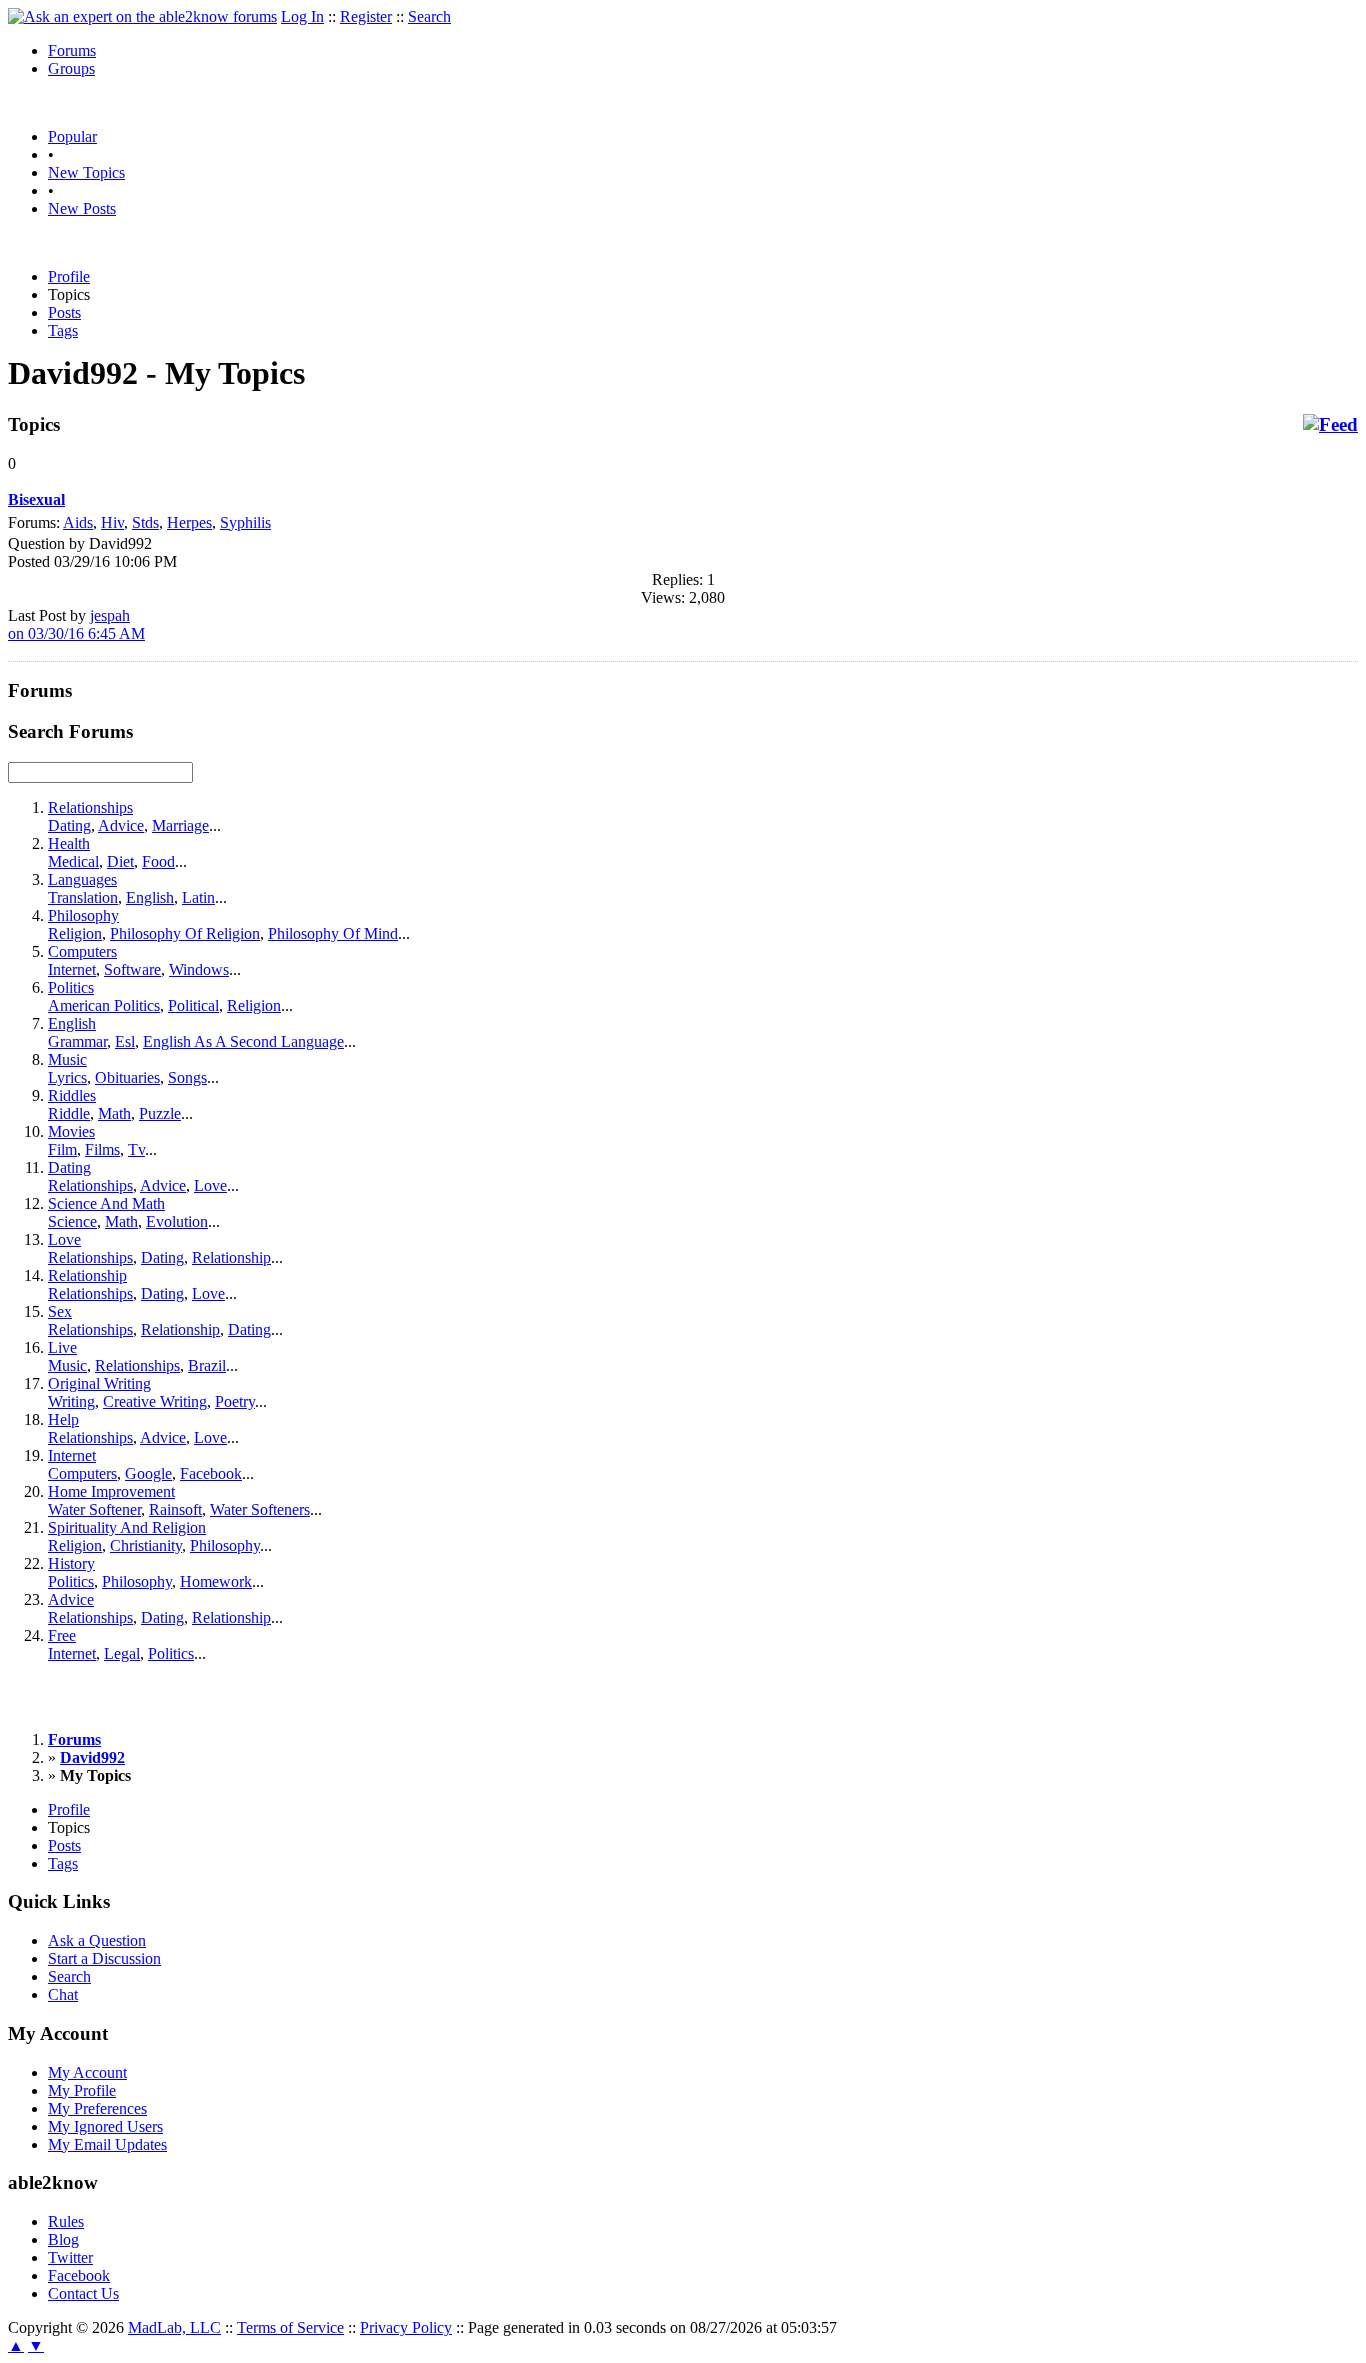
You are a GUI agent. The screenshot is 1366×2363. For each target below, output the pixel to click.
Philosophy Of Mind (333, 933)
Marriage (180, 825)
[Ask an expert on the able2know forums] (142, 16)
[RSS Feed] (1330, 425)
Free (62, 1635)
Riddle (69, 1113)
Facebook (211, 1473)
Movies (71, 1131)
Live (62, 1347)
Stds (145, 522)
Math (114, 1113)
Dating (69, 825)
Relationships (90, 807)
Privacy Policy (406, 2327)
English (150, 897)
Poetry (235, 1401)
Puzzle (160, 1113)
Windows (199, 969)
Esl (125, 1041)
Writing (71, 1401)
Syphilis (245, 522)
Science (72, 1221)
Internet (72, 969)
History (71, 1563)
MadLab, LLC (174, 2327)
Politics (71, 987)
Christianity (146, 1545)
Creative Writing (155, 1401)
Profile (69, 276)
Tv (136, 1149)
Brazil (207, 1365)
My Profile (82, 2090)
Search (429, 16)
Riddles (72, 1095)
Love (210, 1185)
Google (148, 1473)
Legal (122, 1653)
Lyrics (67, 1077)
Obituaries (127, 1077)
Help (63, 1419)
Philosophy (83, 915)
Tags (63, 330)
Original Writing (99, 1383)
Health (69, 843)
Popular (72, 136)
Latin (198, 897)
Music (67, 1059)
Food (158, 861)
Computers (82, 951)
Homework (216, 1581)
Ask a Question (97, 1940)
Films (102, 1149)
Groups (71, 68)
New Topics (86, 172)
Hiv (112, 522)
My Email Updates (107, 2144)
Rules (66, 2221)
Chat (63, 1994)
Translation (83, 897)
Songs (187, 1077)
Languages (82, 879)
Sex (60, 1311)
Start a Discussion (104, 1958)
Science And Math (106, 1203)
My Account (87, 2072)
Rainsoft (175, 1509)
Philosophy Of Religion (185, 933)
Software (132, 969)
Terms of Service (290, 2327)
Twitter (70, 2257)
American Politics (104, 1005)
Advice (121, 825)
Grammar (77, 1041)
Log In (302, 16)
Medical (73, 861)
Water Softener (94, 1509)
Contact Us (83, 2293)
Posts (64, 312)
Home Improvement (111, 1491)
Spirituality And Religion (127, 1527)
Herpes (189, 522)
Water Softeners (260, 1509)
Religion (75, 933)
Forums (72, 50)
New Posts (82, 208)
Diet (120, 861)
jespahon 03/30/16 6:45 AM (76, 624)
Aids (78, 522)
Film (62, 1149)
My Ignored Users (105, 2126)
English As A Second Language (243, 1041)
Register (366, 16)
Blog (63, 2239)
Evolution (177, 1221)
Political (193, 1005)
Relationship (231, 1257)
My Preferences (97, 2108)
